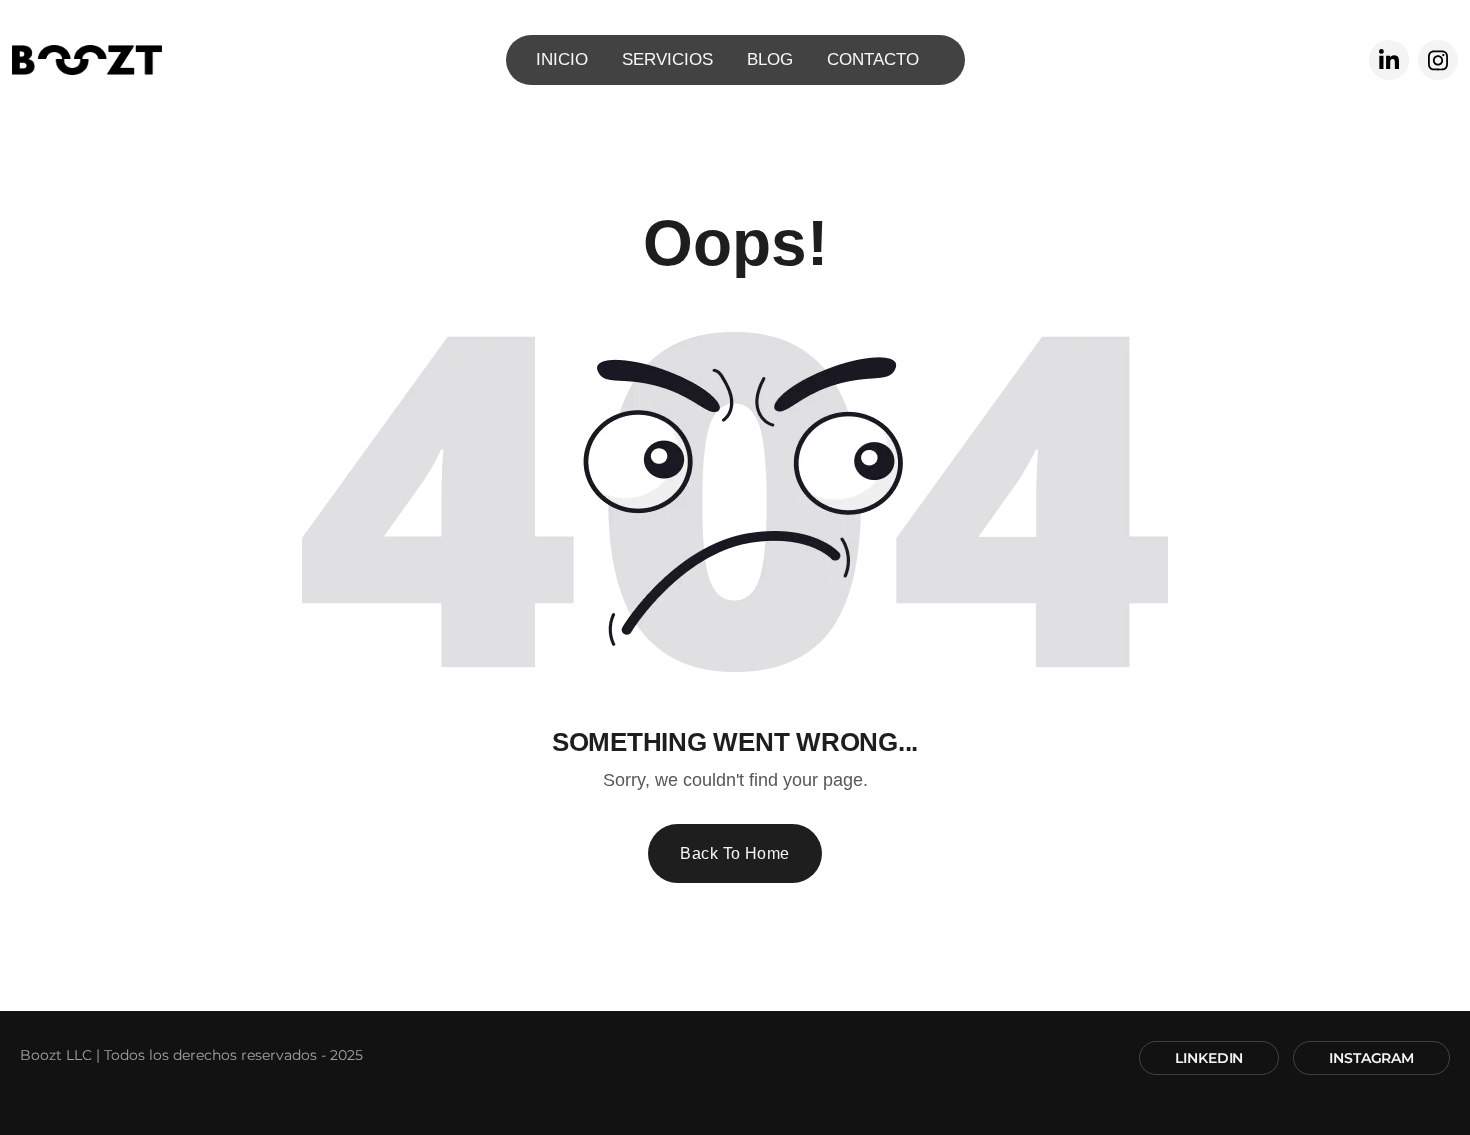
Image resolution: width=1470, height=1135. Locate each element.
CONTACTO (873, 59)
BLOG (770, 59)
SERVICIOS (667, 59)
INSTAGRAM (1371, 1058)
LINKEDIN (1209, 1058)
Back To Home (735, 853)
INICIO (562, 59)
